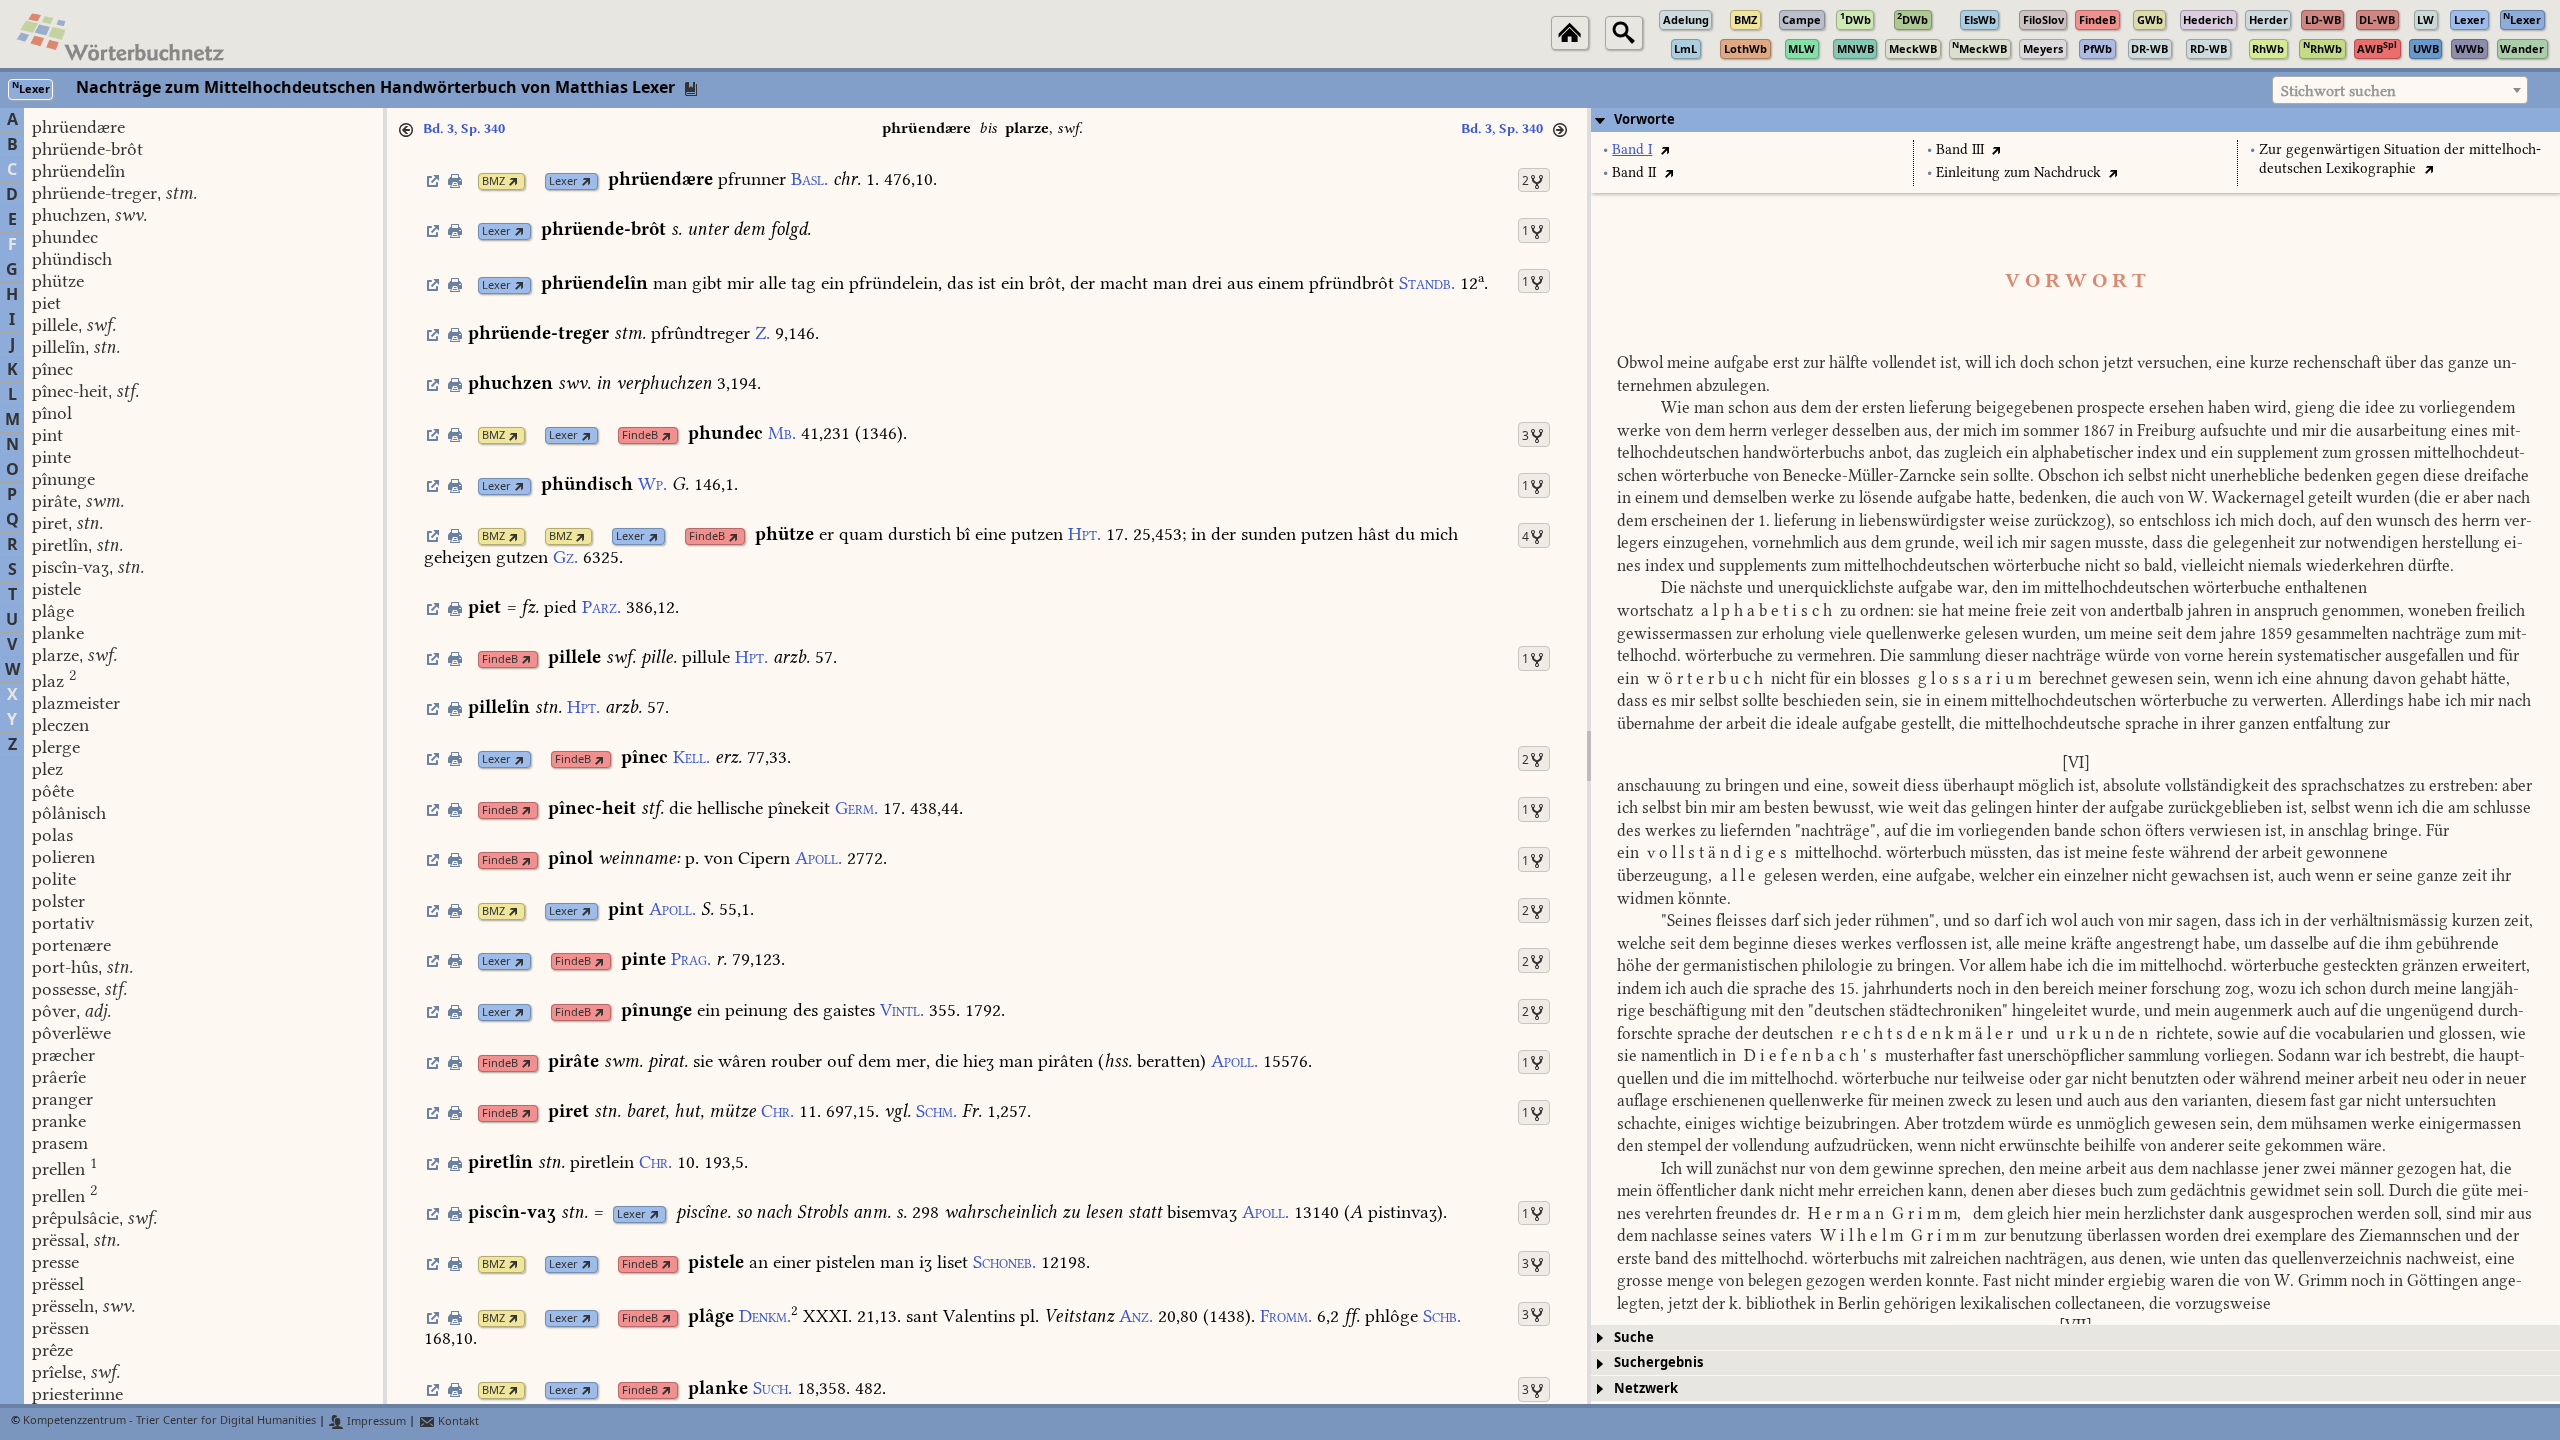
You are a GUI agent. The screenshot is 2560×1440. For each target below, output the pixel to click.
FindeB (640, 435)
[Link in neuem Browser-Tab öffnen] (513, 181)
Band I (1632, 149)
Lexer (563, 181)
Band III (1960, 149)
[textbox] (2400, 91)
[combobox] (2400, 90)
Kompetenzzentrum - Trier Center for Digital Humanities (169, 1421)
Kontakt (457, 1421)
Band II (1634, 172)
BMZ (493, 181)
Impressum (375, 1421)
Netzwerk (1646, 1388)
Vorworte (1644, 119)
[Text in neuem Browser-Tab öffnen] (1664, 149)
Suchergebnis (1658, 1362)
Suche (1634, 1337)
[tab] (2075, 120)
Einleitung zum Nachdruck (2018, 172)
